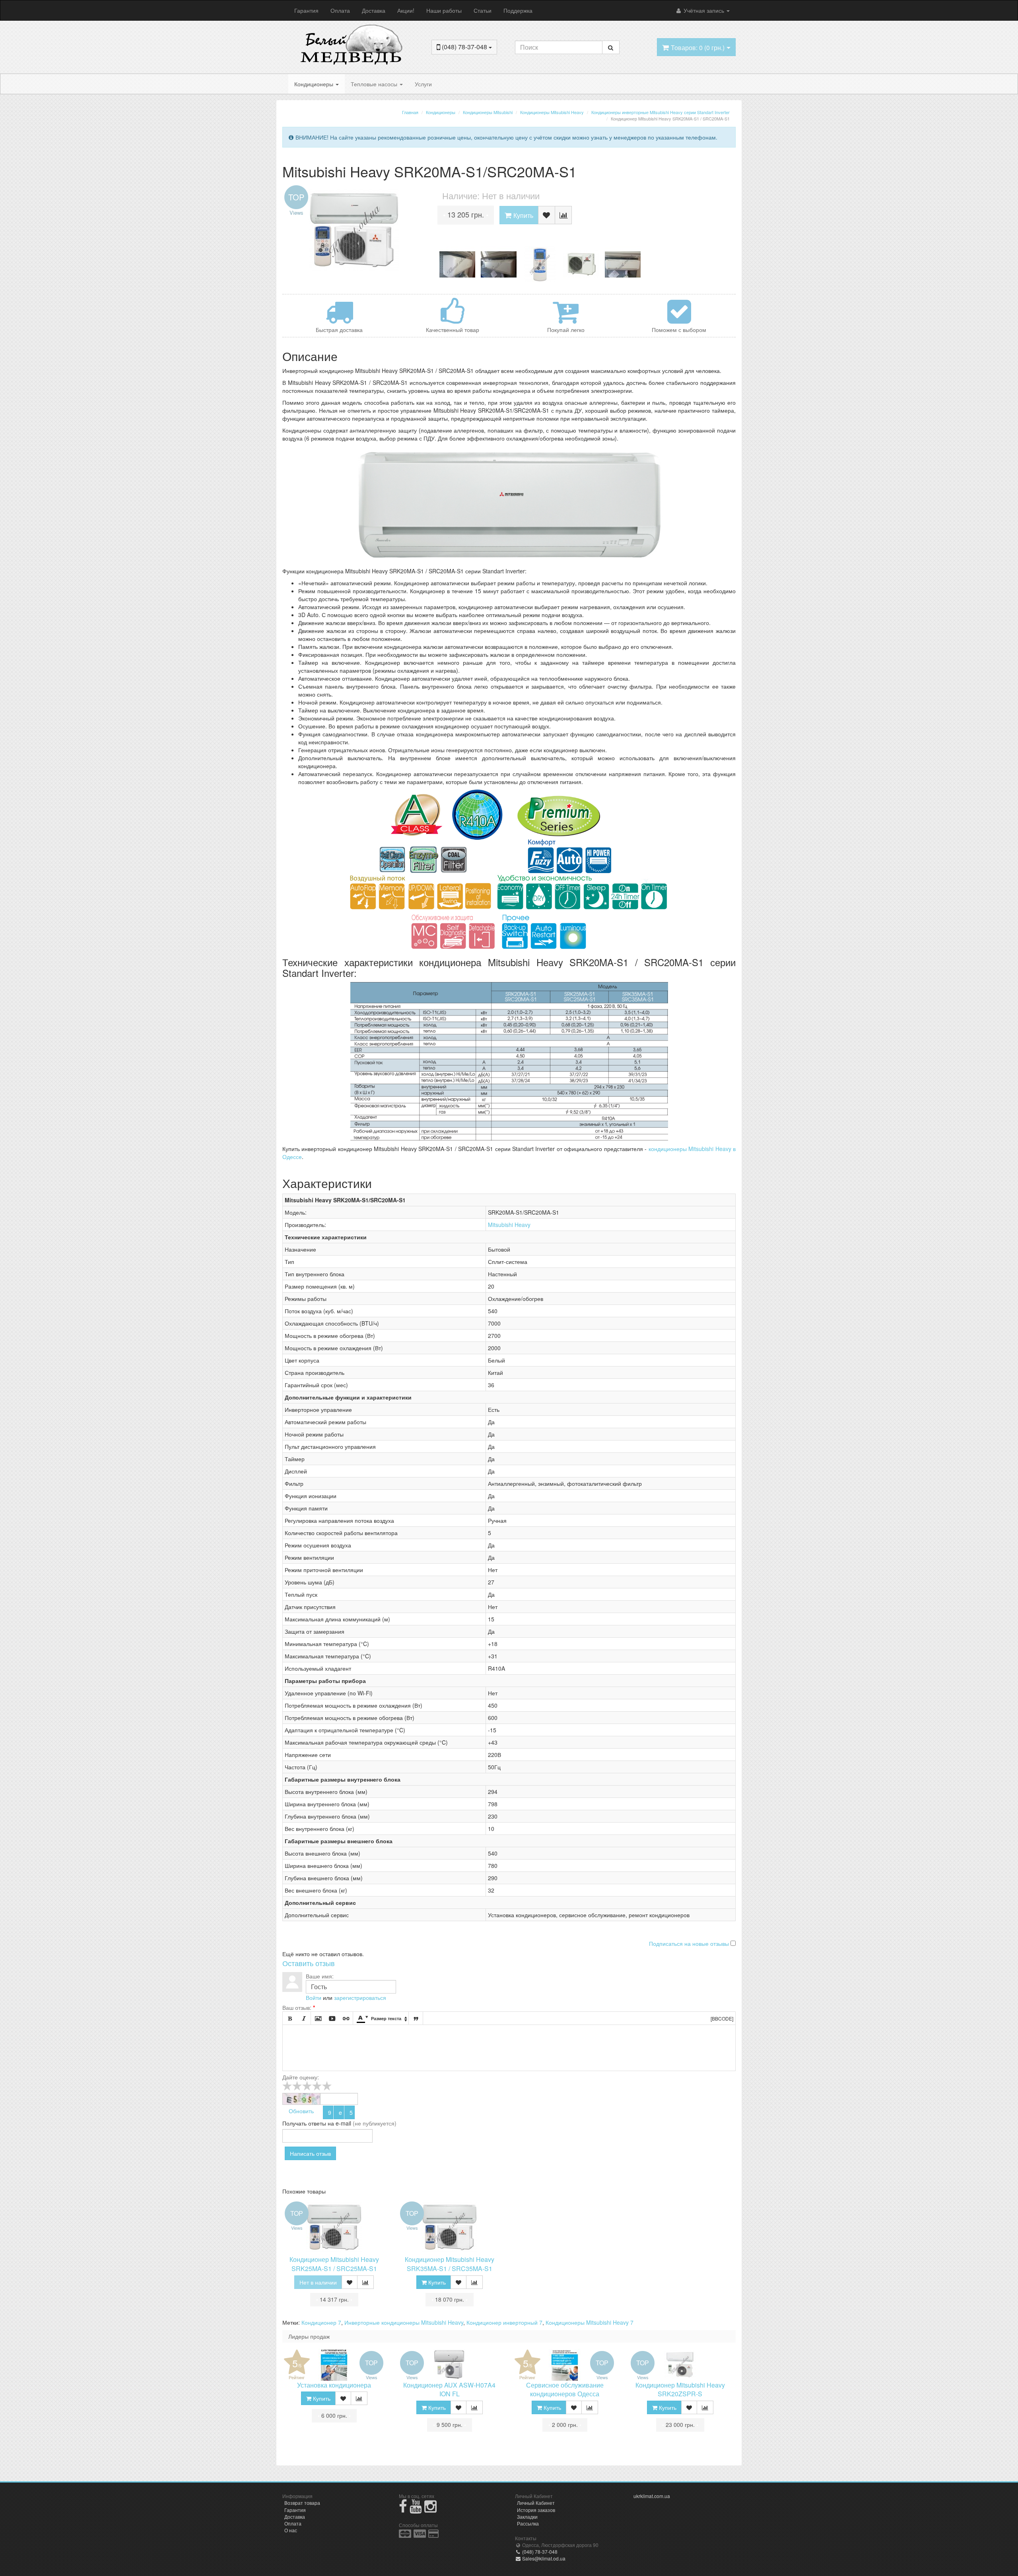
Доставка (374, 10)
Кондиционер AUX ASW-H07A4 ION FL (449, 2390)
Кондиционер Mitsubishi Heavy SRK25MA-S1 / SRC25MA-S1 (334, 2264)
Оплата (340, 10)
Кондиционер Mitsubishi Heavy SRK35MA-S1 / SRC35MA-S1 (450, 2264)
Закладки (527, 2517)
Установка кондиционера (334, 2385)
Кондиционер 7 (321, 2322)
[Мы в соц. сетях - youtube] (416, 2509)
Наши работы (444, 10)
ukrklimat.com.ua (652, 2496)
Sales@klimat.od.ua (543, 2558)
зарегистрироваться (360, 1998)
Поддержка (518, 10)
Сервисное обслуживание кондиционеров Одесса (565, 2390)
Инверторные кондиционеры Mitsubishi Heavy (404, 2322)
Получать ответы (304, 2123)
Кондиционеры (315, 84)
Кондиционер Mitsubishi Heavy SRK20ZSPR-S (680, 2390)
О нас (291, 2530)
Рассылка (528, 2523)
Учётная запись (704, 10)
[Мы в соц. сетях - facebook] (403, 2509)
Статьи (483, 10)
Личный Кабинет (536, 2503)
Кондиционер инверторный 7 (504, 2322)
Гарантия (306, 10)
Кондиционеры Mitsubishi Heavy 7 (590, 2322)
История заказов (536, 2510)
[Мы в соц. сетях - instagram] (430, 2509)
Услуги (423, 84)
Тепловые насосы (375, 84)
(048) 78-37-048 (539, 2552)
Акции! (406, 10)
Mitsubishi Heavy (509, 1225)
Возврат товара (302, 2503)
